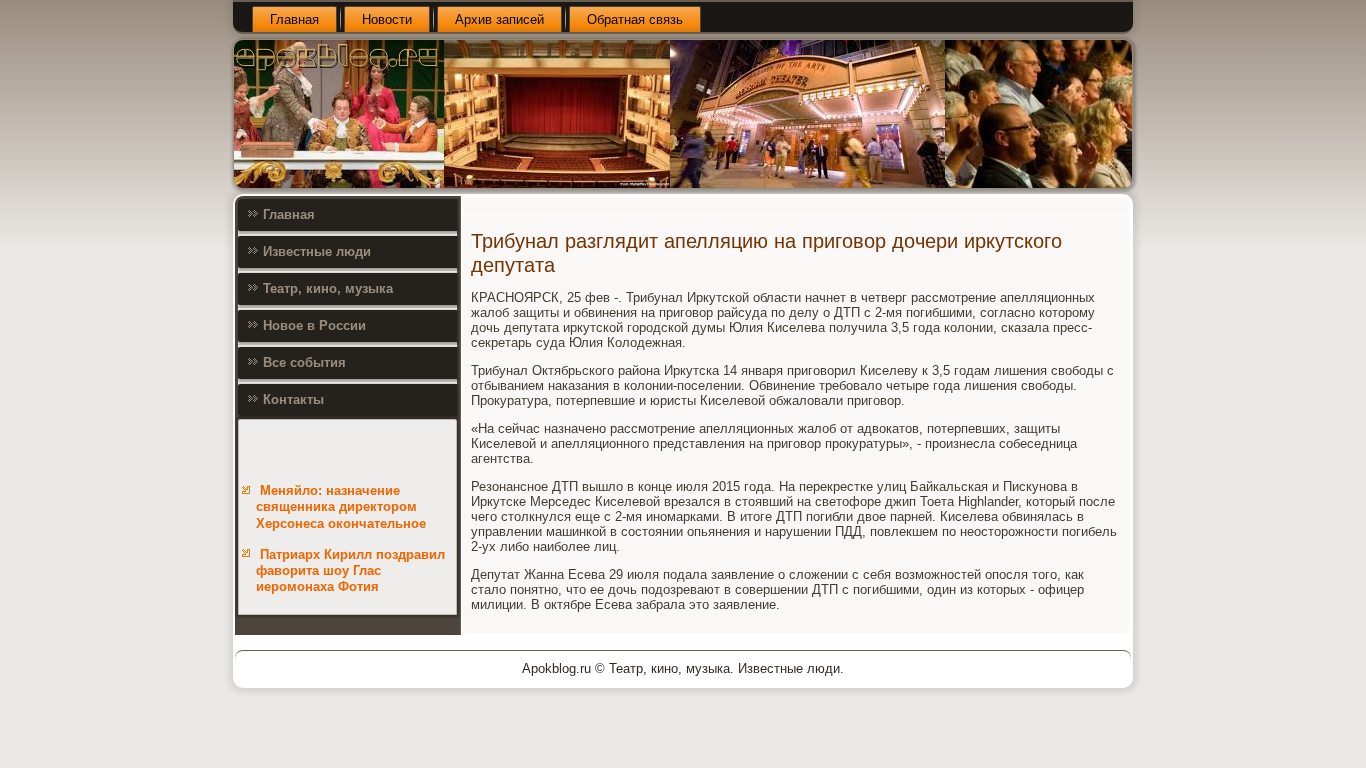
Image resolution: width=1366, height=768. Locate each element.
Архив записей (499, 19)
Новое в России (314, 325)
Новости (387, 19)
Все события (304, 362)
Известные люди (317, 251)
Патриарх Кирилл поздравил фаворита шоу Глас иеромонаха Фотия (350, 571)
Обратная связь (635, 19)
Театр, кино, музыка (328, 288)
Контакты (293, 399)
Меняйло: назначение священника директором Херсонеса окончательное (341, 507)
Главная (294, 19)
